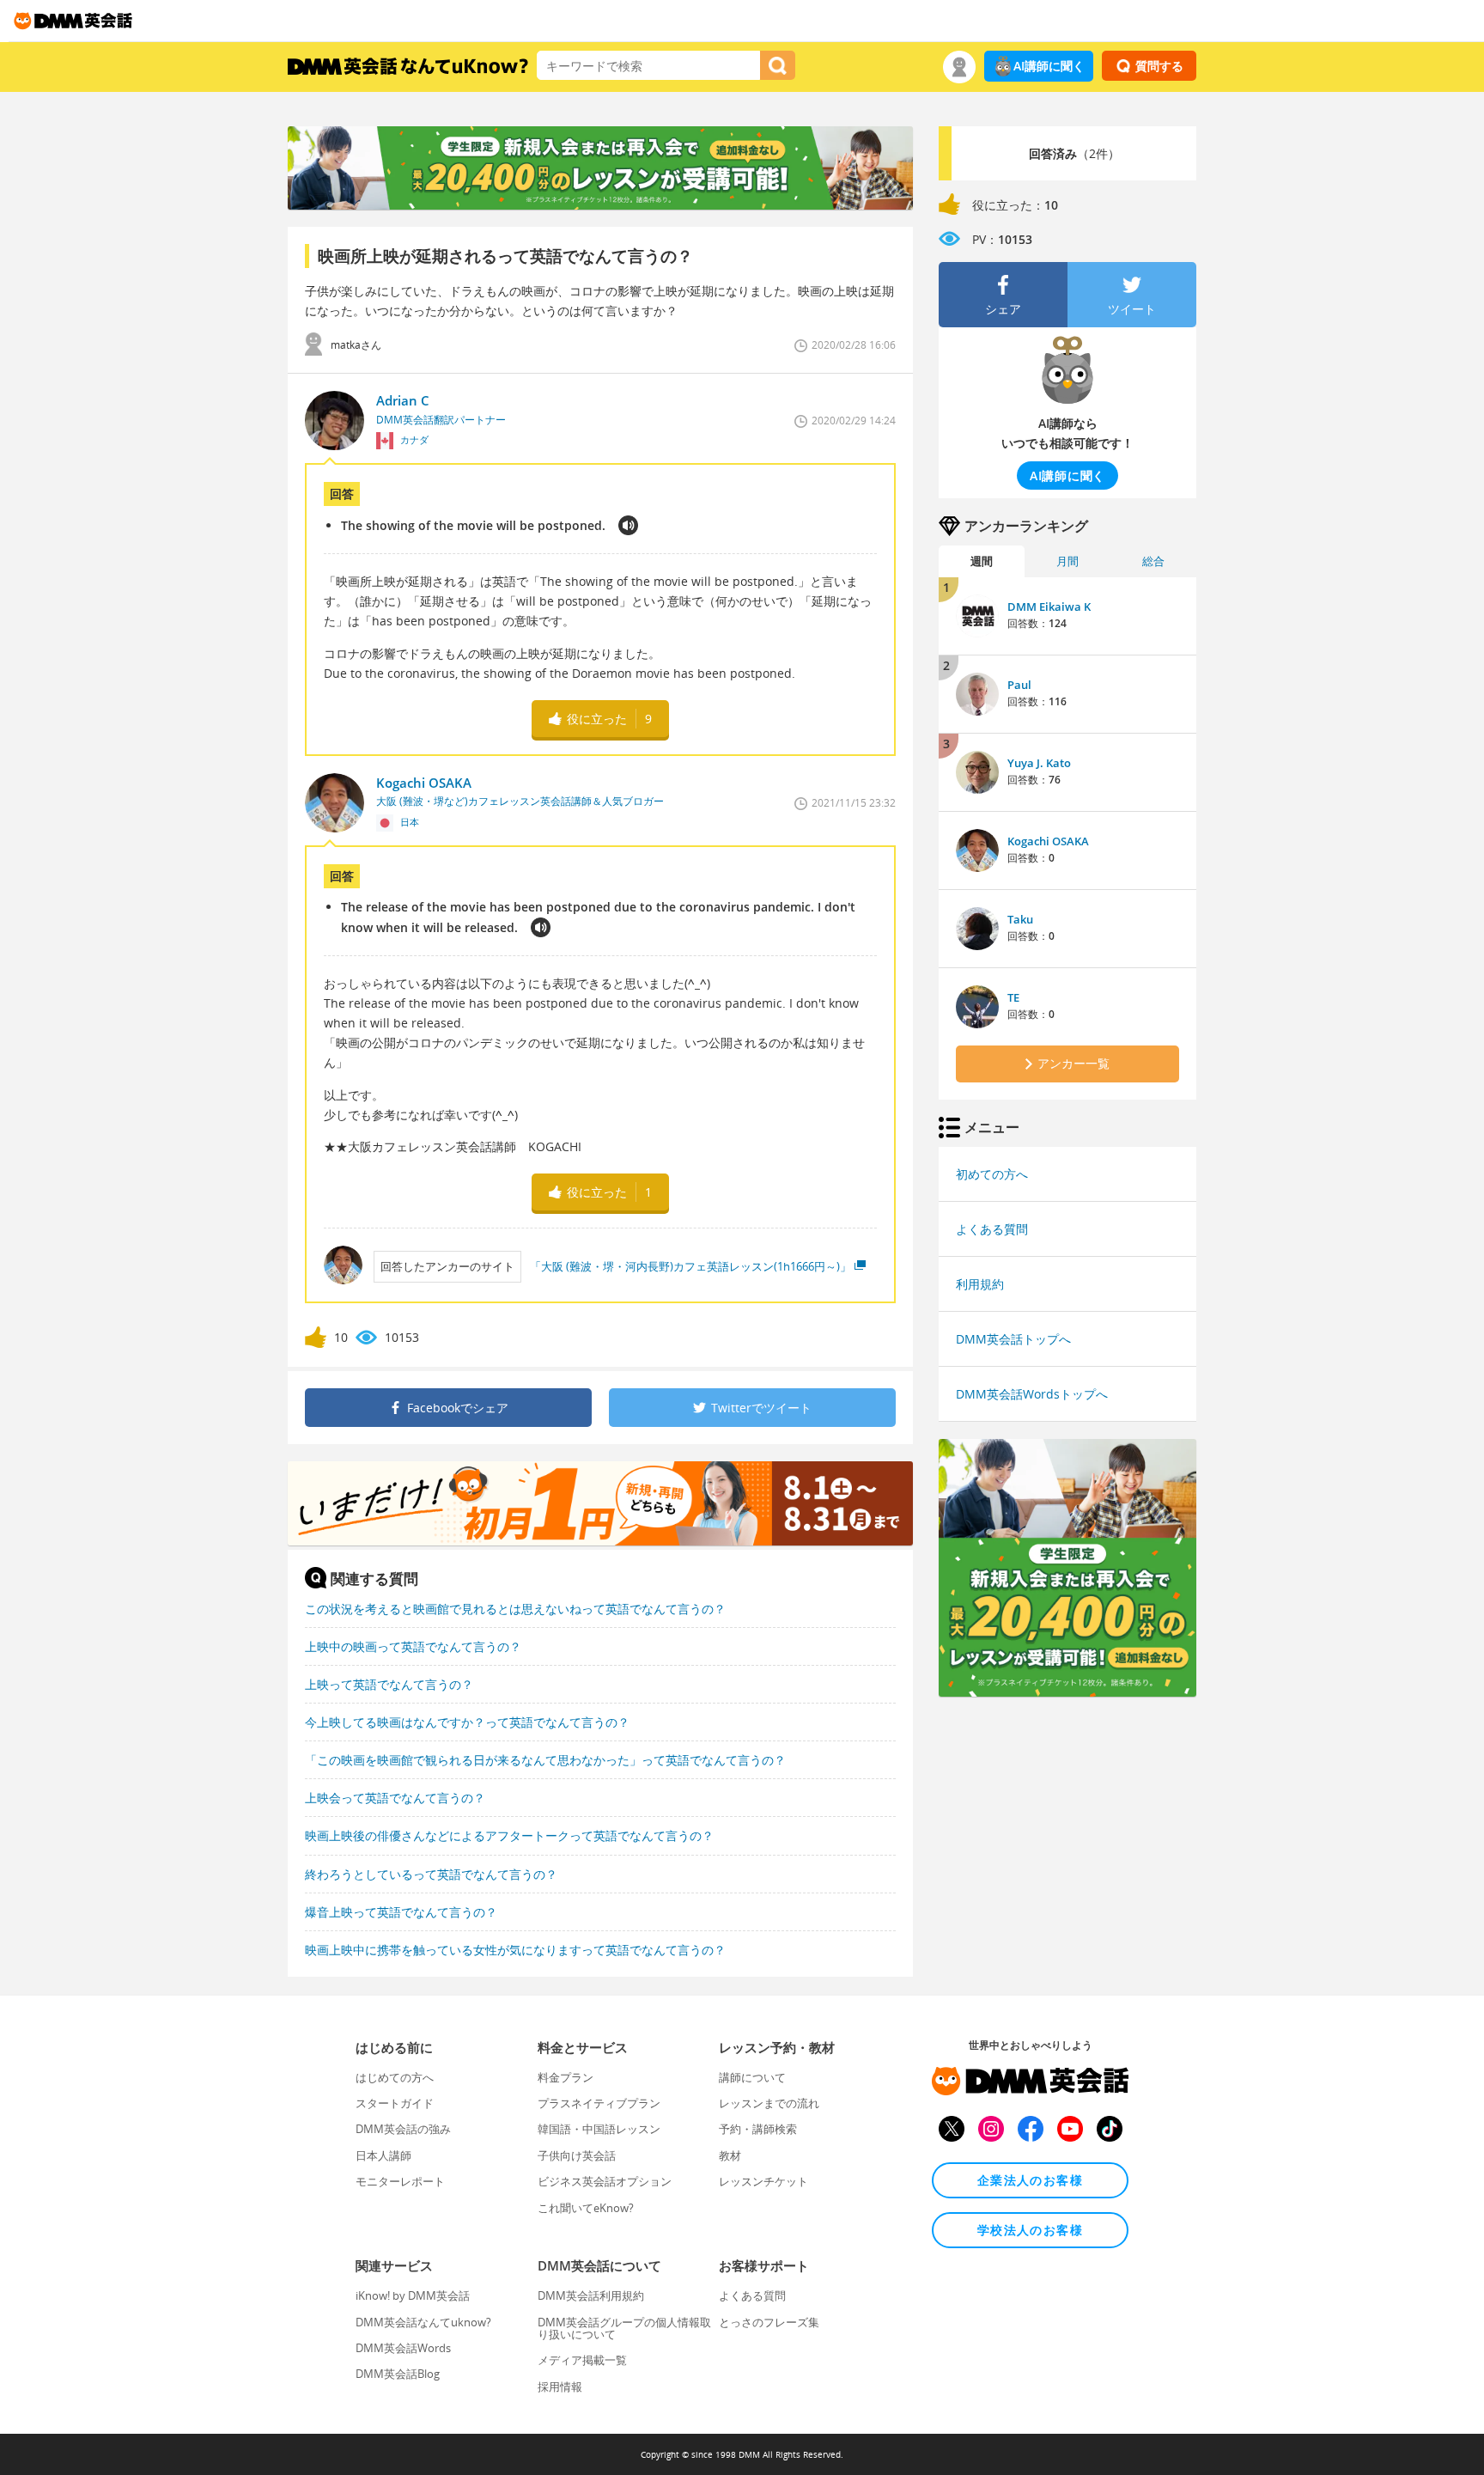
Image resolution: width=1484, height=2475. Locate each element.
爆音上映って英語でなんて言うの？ (401, 1912)
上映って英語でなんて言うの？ (389, 1684)
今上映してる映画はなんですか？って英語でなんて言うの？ (467, 1722)
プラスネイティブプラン (599, 2103)
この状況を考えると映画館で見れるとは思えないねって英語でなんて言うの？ (515, 1609)
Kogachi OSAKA (1048, 841)
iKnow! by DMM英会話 (413, 2295)
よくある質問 (992, 1229)
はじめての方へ (395, 2077)
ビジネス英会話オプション (605, 2181)
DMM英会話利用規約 (591, 2295)
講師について (752, 2077)
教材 (730, 2155)
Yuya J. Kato (1039, 763)
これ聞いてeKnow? (586, 2208)
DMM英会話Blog (398, 2374)
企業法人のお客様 (1030, 2180)
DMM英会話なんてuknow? (423, 2322)
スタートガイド (395, 2103)
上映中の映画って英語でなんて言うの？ (413, 1646)
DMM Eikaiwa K (1049, 607)
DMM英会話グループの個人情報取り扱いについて (624, 2328)
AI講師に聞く (1049, 66)
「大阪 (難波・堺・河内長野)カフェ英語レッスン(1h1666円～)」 (690, 1266)
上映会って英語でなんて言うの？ (395, 1798)
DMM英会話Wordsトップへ (1032, 1394)
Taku (1020, 919)
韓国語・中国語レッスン (599, 2129)
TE (1013, 997)
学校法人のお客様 (1030, 2230)
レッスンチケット (763, 2181)
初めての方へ (992, 1174)
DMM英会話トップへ (1013, 1339)
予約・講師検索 (758, 2129)
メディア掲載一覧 (582, 2360)
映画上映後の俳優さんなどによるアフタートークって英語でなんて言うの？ (509, 1835)
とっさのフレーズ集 (769, 2322)
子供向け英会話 (577, 2155)
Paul (1019, 685)
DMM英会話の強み (403, 2129)
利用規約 (980, 1284)
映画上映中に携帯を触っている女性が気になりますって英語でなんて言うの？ (515, 1950)
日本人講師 (383, 2155)
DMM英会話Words (403, 2348)
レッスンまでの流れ (769, 2103)
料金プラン (566, 2077)
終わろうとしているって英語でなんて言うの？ (431, 1874)
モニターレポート (400, 2181)
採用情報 (560, 2387)
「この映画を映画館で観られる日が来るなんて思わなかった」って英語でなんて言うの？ (545, 1760)
